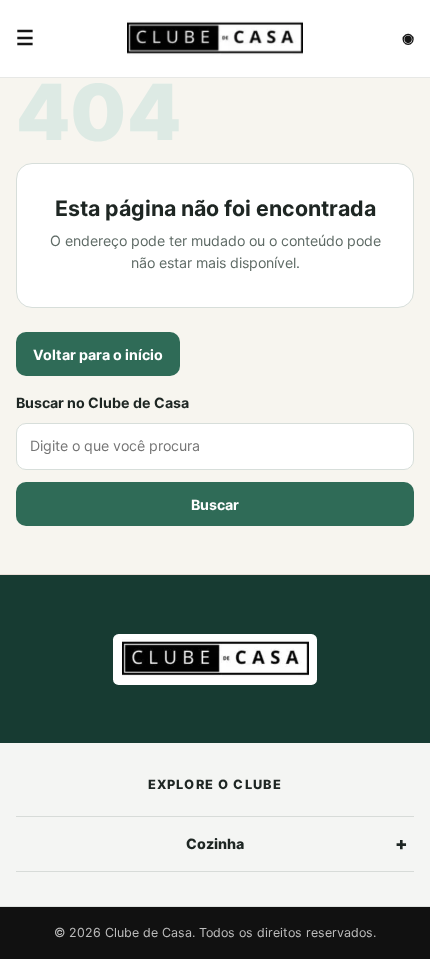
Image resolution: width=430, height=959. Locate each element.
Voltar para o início (98, 354)
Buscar (215, 504)
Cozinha (215, 843)
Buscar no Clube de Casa (102, 402)
